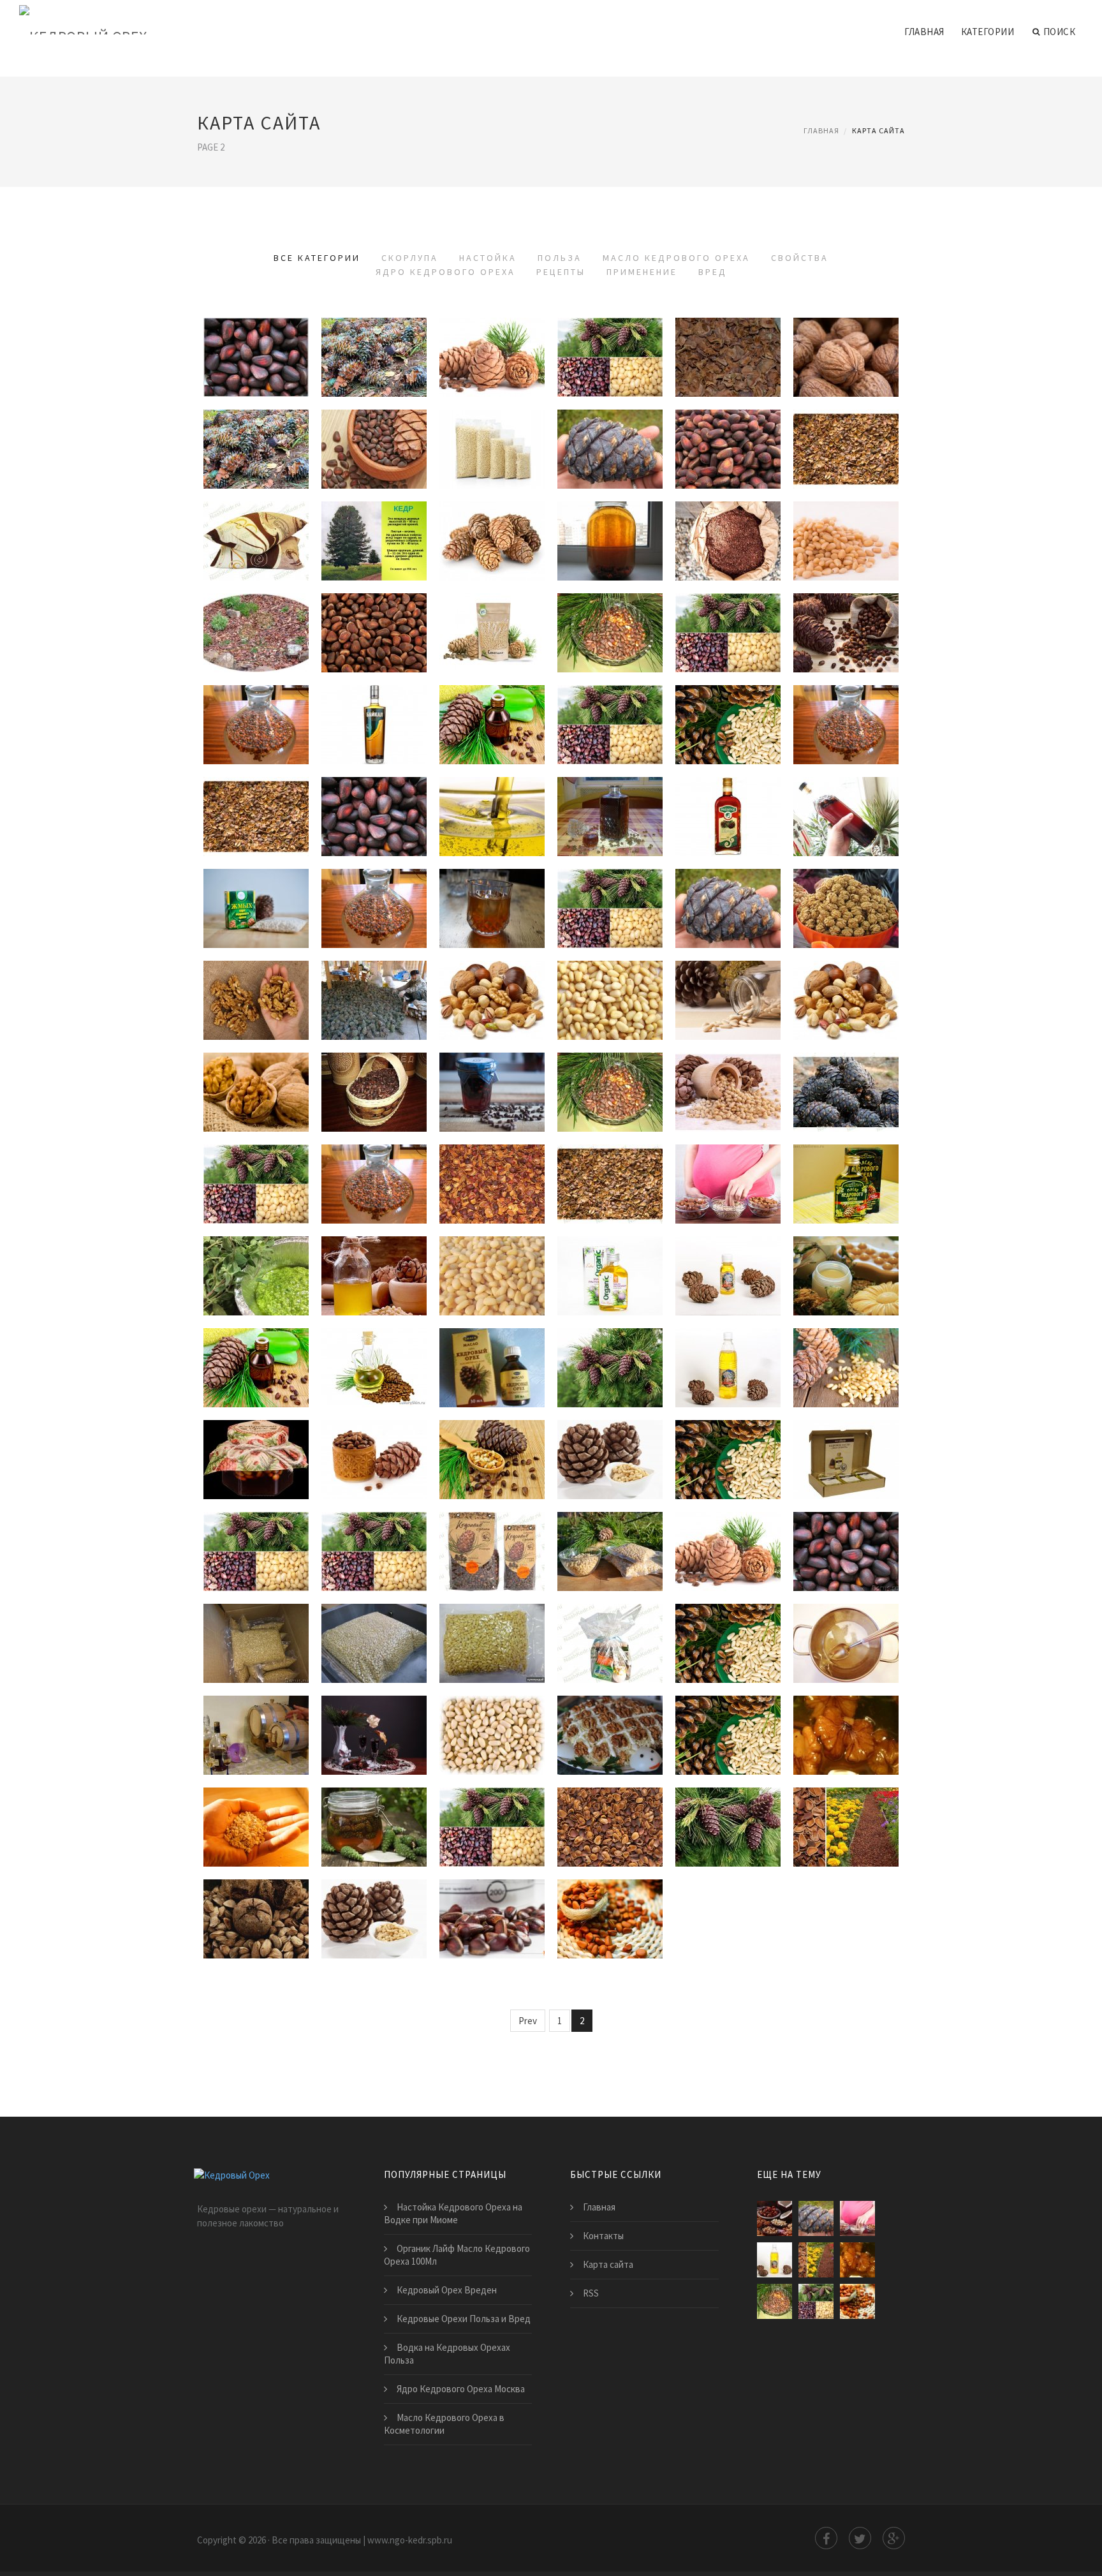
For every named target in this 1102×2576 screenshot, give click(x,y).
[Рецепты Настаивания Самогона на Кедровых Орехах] (728, 1648)
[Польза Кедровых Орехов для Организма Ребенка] (492, 1097)
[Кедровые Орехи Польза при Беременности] (846, 1005)
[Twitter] (860, 2538)
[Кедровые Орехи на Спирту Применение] (728, 1832)
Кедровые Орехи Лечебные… (846, 1347)
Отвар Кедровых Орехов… (610, 1071)
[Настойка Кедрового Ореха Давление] (374, 821)
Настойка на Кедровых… (256, 704)
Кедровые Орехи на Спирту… (374, 1163)
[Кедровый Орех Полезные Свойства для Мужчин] (374, 1556)
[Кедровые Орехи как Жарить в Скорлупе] (492, 454)
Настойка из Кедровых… (610, 704)
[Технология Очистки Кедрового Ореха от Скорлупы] (256, 362)
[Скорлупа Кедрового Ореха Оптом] (728, 545)
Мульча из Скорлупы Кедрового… (258, 612)
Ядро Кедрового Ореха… (492, 1530)
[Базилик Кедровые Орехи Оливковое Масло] (256, 1280)
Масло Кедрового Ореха (676, 258)
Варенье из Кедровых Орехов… (728, 1071)
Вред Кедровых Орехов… (256, 1898)
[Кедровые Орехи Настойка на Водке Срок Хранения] (846, 637)
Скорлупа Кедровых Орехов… (374, 336)
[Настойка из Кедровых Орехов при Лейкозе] (610, 729)
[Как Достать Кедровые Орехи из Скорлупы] (610, 454)
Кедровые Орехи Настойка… (846, 612)
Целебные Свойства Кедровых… (492, 1439)
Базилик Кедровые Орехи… (256, 1255)
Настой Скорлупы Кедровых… (610, 612)
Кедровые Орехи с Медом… (846, 1714)
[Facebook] (826, 2538)
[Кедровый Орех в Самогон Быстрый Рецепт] (728, 1740)
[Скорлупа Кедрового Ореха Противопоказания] (610, 545)
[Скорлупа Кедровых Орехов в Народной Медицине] (256, 454)
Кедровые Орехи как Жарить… (492, 428)
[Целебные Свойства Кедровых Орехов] (492, 1464)
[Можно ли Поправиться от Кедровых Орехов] (775, 2218)
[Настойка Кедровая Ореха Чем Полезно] (728, 729)
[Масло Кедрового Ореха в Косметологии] (846, 1280)
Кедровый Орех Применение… (378, 1806)
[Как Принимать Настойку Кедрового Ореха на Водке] (492, 729)
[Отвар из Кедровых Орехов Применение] (492, 1832)
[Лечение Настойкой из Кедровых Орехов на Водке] (846, 729)
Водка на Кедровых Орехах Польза (447, 2354)
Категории (988, 32)
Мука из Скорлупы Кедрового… (494, 520)
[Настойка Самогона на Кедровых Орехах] (374, 913)
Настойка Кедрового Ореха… (374, 704)
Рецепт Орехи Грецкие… (846, 1622)
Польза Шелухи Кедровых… (846, 1071)
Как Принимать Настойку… (492, 704)
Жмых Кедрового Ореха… (256, 1806)
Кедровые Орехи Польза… (256, 979)
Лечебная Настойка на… (728, 612)
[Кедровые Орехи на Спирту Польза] (374, 1188)
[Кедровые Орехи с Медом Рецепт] (846, 1740)
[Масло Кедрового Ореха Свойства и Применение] (846, 1464)
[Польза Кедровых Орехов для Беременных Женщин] (728, 1188)
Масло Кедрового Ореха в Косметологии (444, 2424)
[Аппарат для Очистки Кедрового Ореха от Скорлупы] (374, 454)
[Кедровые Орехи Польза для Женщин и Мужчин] (256, 1005)
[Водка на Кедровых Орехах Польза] (728, 1005)
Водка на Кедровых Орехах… (728, 979)
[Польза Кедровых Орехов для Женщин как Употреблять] (492, 1005)
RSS (591, 2293)
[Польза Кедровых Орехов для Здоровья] (492, 1188)
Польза (560, 258)
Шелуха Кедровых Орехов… (610, 1806)
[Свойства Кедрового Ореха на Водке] (374, 1464)
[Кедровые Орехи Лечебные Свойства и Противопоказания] (846, 1372)
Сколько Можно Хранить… (846, 520)
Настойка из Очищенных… (494, 887)
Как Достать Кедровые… (610, 428)
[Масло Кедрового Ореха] (728, 1372)
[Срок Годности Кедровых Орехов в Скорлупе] (492, 362)
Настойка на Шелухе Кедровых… (256, 796)
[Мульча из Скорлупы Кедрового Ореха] (256, 637)
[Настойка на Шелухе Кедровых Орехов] (256, 821)
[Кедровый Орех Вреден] (374, 1923)
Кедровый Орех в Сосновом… (256, 1439)
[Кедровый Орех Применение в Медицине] (374, 1832)
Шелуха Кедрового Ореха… (846, 1806)
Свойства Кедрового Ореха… (374, 1439)
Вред (713, 272)
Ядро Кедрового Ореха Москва (461, 2389)
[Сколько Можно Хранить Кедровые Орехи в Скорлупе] (846, 545)
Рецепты (561, 272)
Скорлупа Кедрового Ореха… (610, 336)
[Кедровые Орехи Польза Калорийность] (374, 1097)
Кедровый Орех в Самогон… (728, 1714)
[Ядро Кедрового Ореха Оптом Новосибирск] (492, 1556)
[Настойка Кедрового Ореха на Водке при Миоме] (256, 913)
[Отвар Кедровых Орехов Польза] (610, 1097)
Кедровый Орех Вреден (374, 1898)
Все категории (317, 258)
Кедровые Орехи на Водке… (610, 1439)
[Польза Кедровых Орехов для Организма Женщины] (610, 1005)
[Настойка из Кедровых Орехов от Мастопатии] (728, 913)
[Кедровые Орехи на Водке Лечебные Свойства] (610, 1464)
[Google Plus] (894, 2538)
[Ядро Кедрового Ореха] (610, 1556)
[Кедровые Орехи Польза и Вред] (610, 1923)
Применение (642, 272)
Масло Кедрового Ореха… (846, 1163)
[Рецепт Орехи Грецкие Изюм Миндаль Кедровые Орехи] (846, 1648)
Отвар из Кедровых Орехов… (492, 1806)
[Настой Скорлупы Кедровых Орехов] (610, 637)
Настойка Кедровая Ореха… (728, 704)
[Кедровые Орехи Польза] (256, 1188)
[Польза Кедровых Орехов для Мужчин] (256, 1097)
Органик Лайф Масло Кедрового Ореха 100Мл (457, 2255)
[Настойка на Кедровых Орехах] (256, 729)
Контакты (603, 2236)
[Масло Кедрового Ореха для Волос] (610, 1372)
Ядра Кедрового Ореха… (610, 1163)
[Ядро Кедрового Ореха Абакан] (728, 1556)
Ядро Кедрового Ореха (445, 272)
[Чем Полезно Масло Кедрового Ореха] (256, 1372)
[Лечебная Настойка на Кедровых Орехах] (728, 637)
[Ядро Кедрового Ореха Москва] (610, 1648)
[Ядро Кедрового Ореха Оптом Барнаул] (846, 1556)
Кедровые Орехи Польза (256, 1163)
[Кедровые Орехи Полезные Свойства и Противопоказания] (728, 1464)
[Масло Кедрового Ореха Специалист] (846, 1188)
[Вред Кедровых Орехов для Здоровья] (256, 1923)
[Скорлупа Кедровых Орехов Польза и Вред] (374, 1005)
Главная (924, 32)
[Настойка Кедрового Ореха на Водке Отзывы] (374, 729)
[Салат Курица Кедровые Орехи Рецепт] (610, 1740)
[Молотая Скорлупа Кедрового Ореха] (728, 454)
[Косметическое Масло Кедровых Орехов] (492, 1372)
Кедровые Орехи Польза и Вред (464, 2319)
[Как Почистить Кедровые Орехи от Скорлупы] (846, 362)
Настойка (488, 258)
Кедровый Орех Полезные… (374, 1530)
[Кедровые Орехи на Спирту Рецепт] (374, 1740)
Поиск (1060, 32)
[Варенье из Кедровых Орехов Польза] (728, 1097)
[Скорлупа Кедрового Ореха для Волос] (846, 454)
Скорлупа (410, 258)
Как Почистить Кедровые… (846, 336)
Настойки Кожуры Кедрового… (612, 796)
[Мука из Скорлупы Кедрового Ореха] (492, 545)
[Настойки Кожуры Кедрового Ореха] (610, 821)
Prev (528, 2021)
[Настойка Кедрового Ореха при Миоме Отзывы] (492, 821)
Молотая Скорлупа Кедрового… (730, 428)
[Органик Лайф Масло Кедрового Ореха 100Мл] (610, 1280)
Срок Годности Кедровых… (492, 336)
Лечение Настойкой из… (846, 704)
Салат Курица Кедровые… (610, 1714)
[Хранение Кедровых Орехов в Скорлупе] (374, 637)
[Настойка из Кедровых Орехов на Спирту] (728, 821)
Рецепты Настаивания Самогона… (730, 1622)
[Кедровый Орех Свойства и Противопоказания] (256, 1556)
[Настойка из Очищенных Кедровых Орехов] (492, 913)
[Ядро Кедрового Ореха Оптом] (374, 1648)
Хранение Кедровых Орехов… (374, 612)
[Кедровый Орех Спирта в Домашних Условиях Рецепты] (492, 1740)
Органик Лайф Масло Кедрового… (612, 1255)
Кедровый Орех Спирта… (492, 1714)
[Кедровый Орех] (83, 20)
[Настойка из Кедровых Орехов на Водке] (846, 821)
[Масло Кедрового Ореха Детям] (374, 1280)
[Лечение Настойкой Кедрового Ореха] (610, 913)
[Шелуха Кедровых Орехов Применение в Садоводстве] (610, 1832)
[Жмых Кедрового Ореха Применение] (256, 1832)
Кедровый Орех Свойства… (256, 1530)
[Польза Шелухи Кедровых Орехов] (846, 1097)
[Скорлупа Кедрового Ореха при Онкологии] (610, 362)
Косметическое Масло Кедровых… (503, 1347)
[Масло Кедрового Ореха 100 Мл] (728, 1280)
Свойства (800, 258)
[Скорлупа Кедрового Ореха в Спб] (728, 362)
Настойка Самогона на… (374, 887)
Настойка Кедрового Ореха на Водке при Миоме (453, 2213)
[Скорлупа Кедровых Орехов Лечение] (374, 362)
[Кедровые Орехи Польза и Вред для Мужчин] (492, 1923)
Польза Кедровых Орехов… (846, 887)
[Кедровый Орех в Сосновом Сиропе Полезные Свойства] (256, 1464)
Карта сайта (608, 2264)
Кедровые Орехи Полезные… (728, 1439)
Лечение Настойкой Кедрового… (612, 887)
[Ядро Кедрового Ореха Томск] (256, 1648)
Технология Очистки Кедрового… (258, 336)
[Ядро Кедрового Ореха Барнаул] (492, 1648)
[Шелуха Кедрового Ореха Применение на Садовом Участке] (846, 1832)
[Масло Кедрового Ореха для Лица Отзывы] (374, 1372)
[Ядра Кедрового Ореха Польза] (610, 1188)
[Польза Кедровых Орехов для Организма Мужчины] (846, 913)
